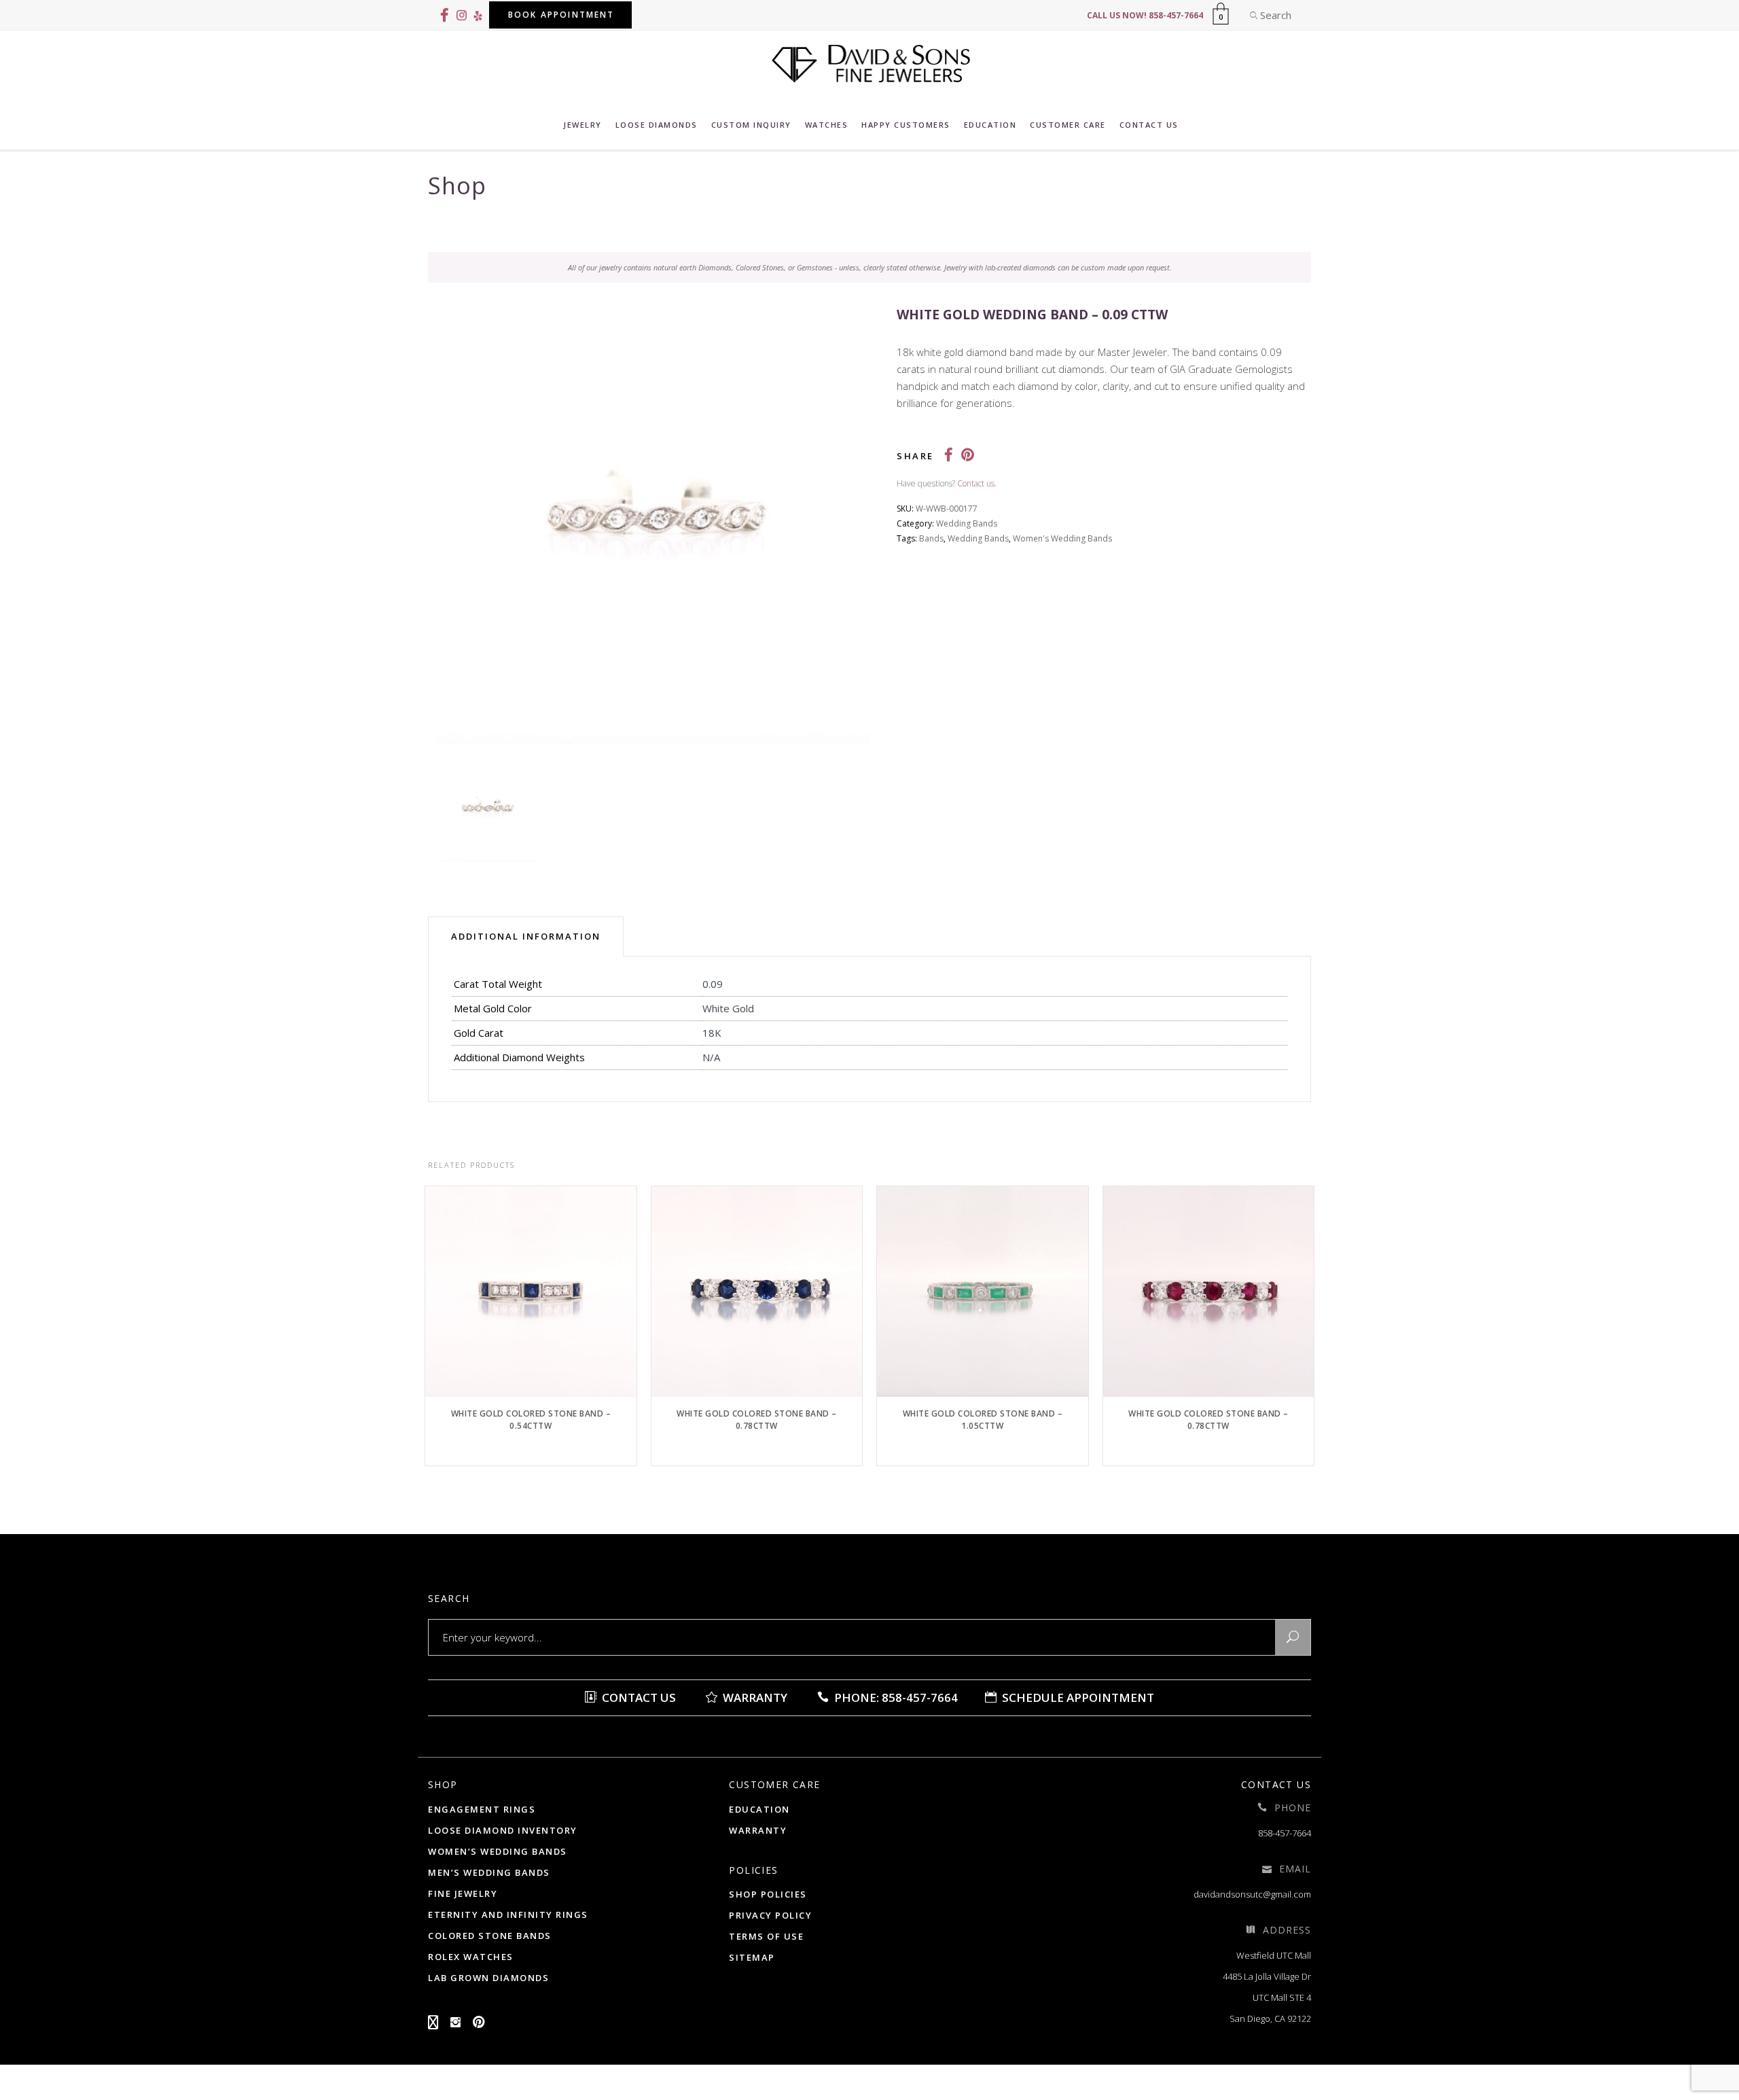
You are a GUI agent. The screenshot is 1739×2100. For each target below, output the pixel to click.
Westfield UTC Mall (1274, 1955)
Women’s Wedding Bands (498, 1851)
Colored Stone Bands (490, 1936)
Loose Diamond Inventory (503, 1830)
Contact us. (977, 483)
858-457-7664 (1285, 1833)
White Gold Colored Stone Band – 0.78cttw (757, 1420)
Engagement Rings (482, 1809)
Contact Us (638, 1697)
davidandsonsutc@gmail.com (1252, 1894)
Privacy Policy (770, 1915)
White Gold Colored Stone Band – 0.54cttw (531, 1420)
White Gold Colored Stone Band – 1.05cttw (983, 1420)
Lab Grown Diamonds (488, 1978)
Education (759, 1809)
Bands (931, 538)
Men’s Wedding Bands (489, 1872)
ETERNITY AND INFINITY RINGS (508, 1915)
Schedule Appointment (1077, 1697)
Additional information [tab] (526, 936)
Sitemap (752, 1957)
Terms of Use (766, 1936)
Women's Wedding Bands (1062, 538)
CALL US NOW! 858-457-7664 (1145, 15)
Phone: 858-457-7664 (895, 1697)
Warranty (754, 1697)
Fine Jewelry (463, 1893)
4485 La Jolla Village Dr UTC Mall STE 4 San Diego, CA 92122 (1267, 1997)
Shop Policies (768, 1894)
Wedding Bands (967, 523)
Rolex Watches (471, 1957)
